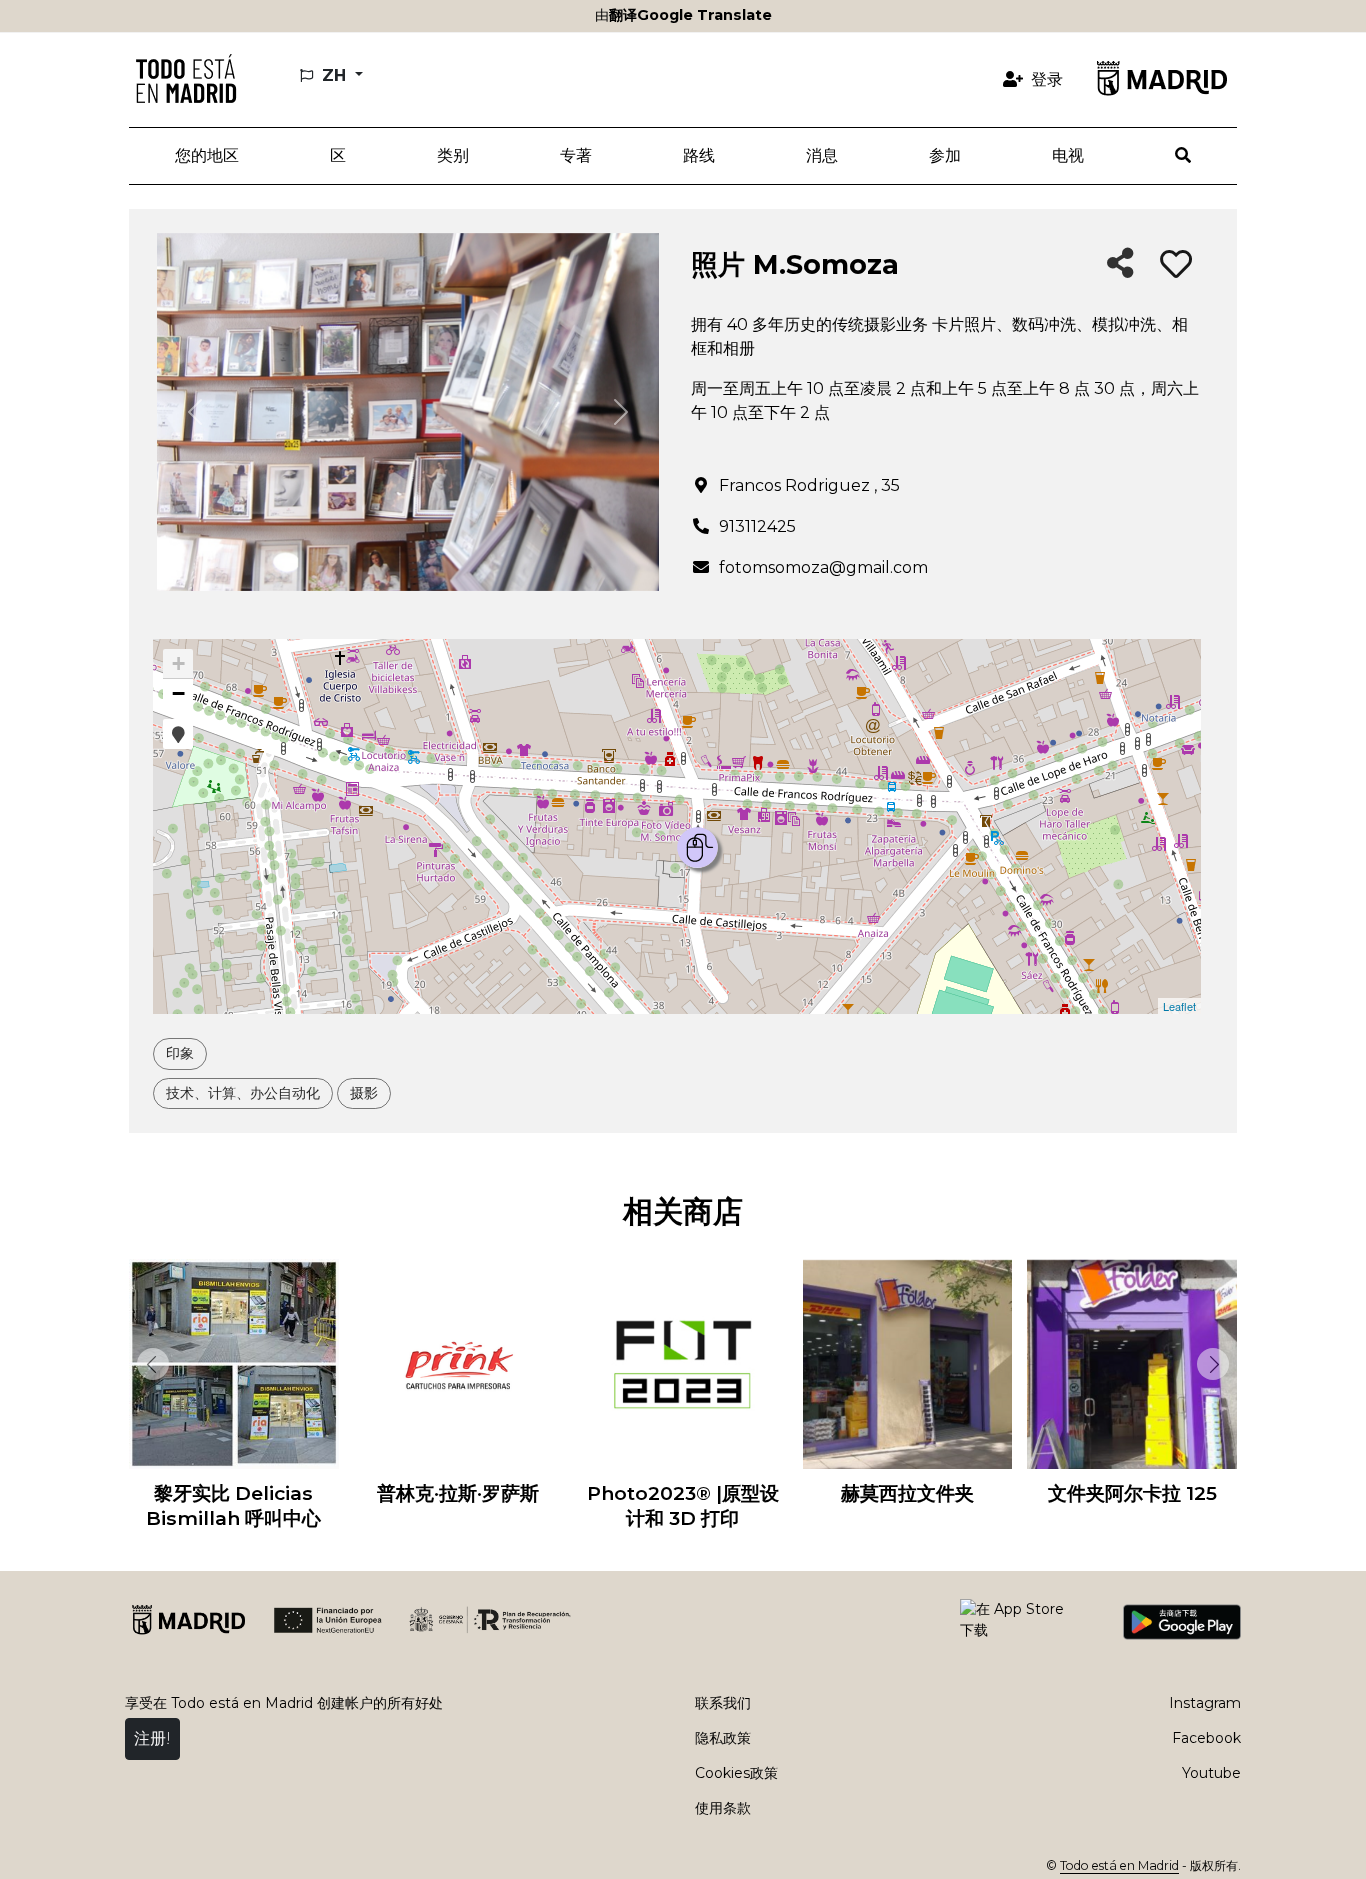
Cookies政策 (736, 1773)
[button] (337, 156)
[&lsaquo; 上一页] (149, 1364)
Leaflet (1179, 1006)
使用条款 (723, 1808)
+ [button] (178, 663)
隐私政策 (723, 1738)
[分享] (1120, 264)
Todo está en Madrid (1119, 1865)
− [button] (178, 693)
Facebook (1206, 1738)
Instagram (1205, 1703)
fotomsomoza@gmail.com (823, 567)
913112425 (757, 526)
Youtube (1211, 1773)
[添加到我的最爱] (1176, 265)
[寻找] (1183, 156)
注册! (152, 1738)
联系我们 (723, 1703)
